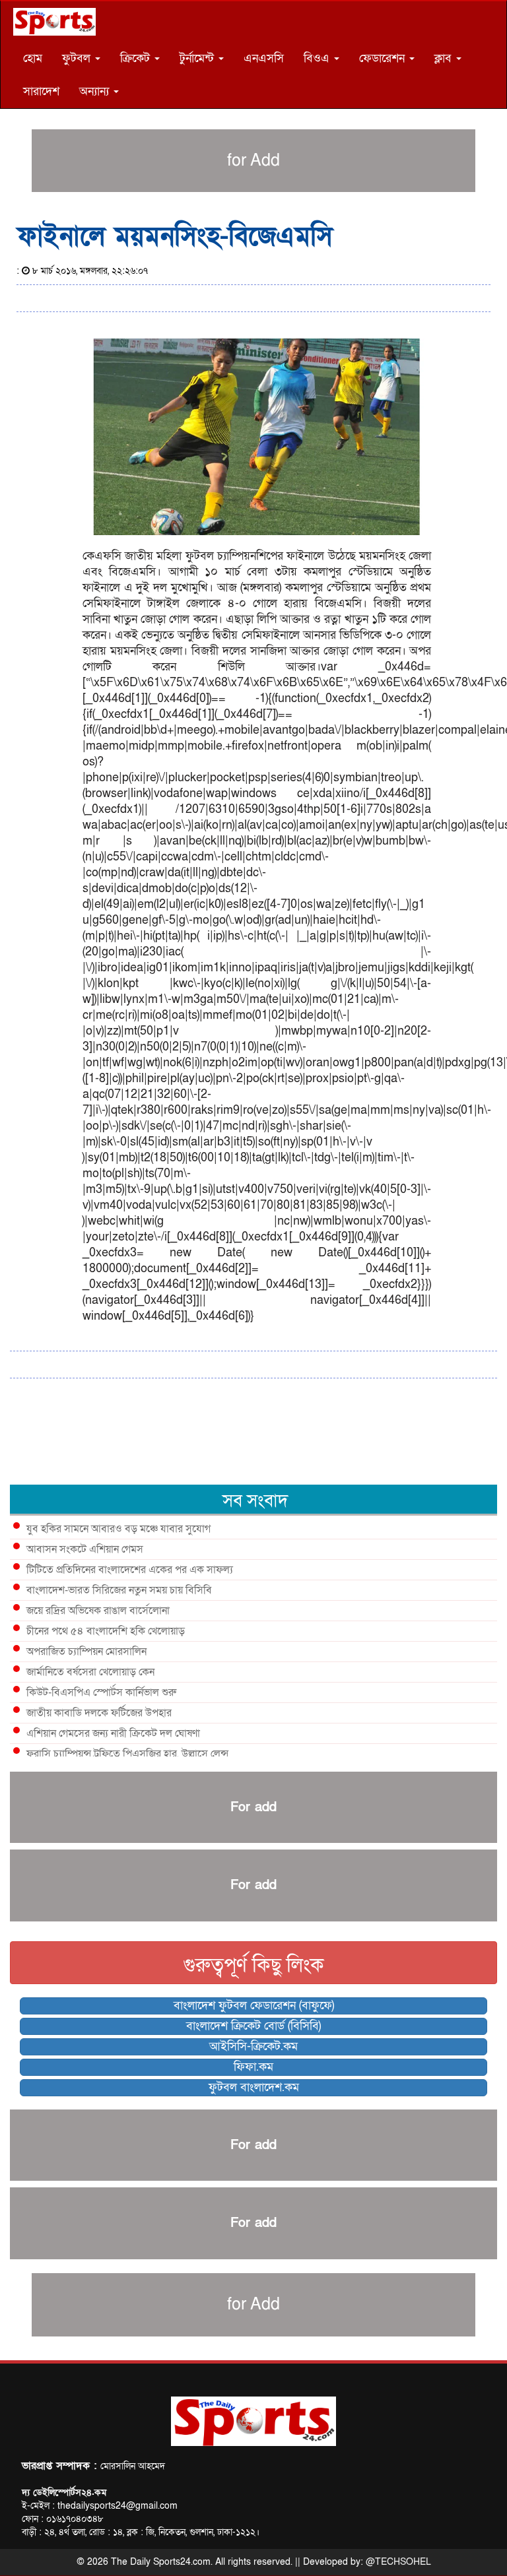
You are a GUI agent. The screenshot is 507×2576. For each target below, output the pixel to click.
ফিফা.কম (253, 2067)
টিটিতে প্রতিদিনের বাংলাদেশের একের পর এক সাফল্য (130, 1570)
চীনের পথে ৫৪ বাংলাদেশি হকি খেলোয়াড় (106, 1631)
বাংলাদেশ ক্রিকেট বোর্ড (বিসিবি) (253, 2026)
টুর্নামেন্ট (198, 58)
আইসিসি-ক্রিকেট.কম (253, 2046)
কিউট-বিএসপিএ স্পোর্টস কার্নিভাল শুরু (101, 1692)
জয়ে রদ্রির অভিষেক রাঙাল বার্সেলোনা (98, 1611)
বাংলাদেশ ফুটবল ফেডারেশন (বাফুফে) (254, 2006)
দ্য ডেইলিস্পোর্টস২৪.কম (64, 2493)
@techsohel (398, 2562)
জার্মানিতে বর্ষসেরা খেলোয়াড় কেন (90, 1672)
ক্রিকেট (137, 58)
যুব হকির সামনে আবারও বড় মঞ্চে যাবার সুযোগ (118, 1529)
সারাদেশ (41, 91)
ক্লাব (445, 58)
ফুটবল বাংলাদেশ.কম (254, 2087)
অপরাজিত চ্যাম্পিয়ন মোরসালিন (86, 1652)
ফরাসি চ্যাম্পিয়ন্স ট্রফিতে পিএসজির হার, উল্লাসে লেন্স (127, 1754)
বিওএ (318, 58)
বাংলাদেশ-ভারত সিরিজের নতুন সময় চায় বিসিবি (119, 1590)
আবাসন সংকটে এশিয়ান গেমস (85, 1549)
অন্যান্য (96, 91)
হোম (33, 58)
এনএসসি (264, 58)
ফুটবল (78, 58)
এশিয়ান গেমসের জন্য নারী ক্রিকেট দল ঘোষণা (113, 1733)
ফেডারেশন (384, 58)
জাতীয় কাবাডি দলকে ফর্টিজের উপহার (99, 1713)
